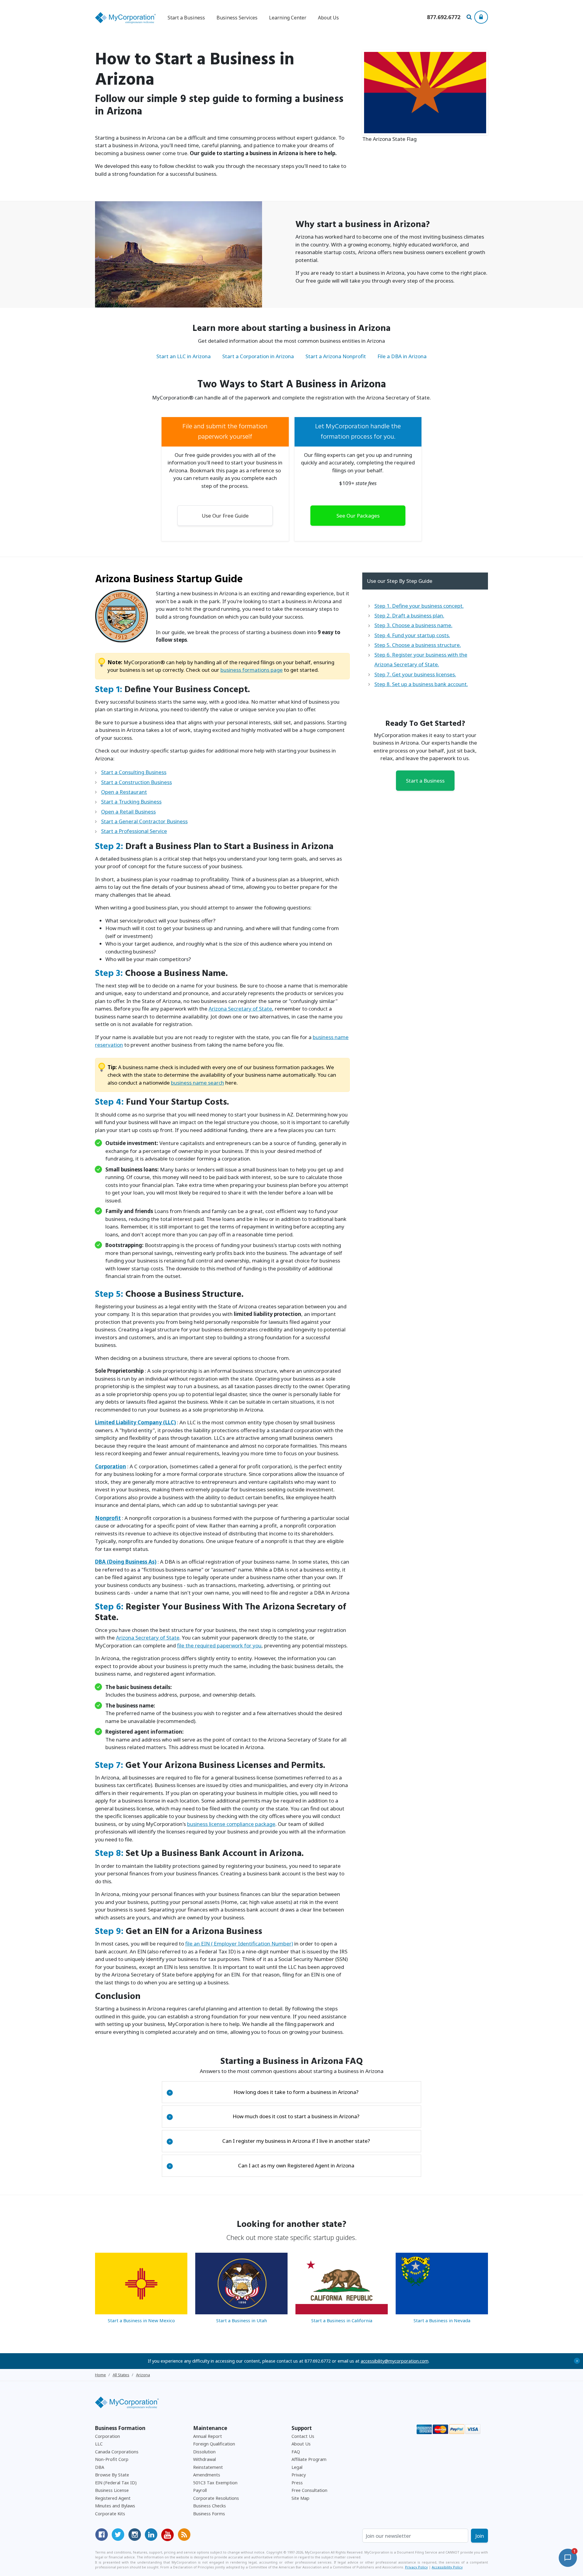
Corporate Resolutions (216, 2498)
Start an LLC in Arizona (184, 356)
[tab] (292, 2092)
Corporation (107, 2436)
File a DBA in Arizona (402, 356)
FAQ (296, 2452)
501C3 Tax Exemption (215, 2483)
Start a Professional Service (134, 831)
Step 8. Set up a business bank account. (421, 684)
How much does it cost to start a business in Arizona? (264, 2116)
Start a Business (425, 781)
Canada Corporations (117, 2452)
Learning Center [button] (288, 18)
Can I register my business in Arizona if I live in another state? (269, 2141)
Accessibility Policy (447, 2567)
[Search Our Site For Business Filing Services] (470, 18)
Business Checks (210, 2506)
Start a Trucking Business (131, 802)
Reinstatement (208, 2467)
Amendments (207, 2475)
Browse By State (112, 2475)
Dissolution (204, 2452)
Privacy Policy (416, 2567)
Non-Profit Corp (112, 2459)
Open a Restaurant (124, 792)
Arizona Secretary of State (240, 1009)
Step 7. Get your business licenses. (415, 674)
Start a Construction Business (136, 782)
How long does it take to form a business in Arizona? (264, 2092)
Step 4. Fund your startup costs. (412, 635)
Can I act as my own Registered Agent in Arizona (261, 2165)
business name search (198, 1083)
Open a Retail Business (128, 812)
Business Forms (209, 2514)
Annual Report (208, 2436)
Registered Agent (113, 2498)
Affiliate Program (309, 2459)
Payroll (200, 2490)
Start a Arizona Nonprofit (336, 356)
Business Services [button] (237, 18)
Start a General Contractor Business (144, 821)
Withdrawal (205, 2459)
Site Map (300, 2498)
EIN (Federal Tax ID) (116, 2483)
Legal (297, 2467)
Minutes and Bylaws (115, 2506)
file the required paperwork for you (219, 1645)
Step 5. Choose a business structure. (418, 645)
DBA (100, 2467)
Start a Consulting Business (134, 772)
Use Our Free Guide (225, 516)
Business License (112, 2490)
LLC (99, 2444)
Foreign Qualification (214, 2444)
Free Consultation (309, 2490)
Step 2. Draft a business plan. (409, 615)
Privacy (299, 2475)
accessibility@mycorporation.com (395, 2361)
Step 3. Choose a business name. (413, 625)
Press (297, 2483)
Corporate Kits (110, 2514)
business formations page (252, 670)
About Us (328, 18)
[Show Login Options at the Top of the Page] (481, 17)
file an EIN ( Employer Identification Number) (239, 1944)
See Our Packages (358, 516)
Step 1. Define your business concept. (419, 606)
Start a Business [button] (186, 18)
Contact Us (303, 2436)
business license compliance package (231, 1824)
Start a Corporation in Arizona (258, 356)
